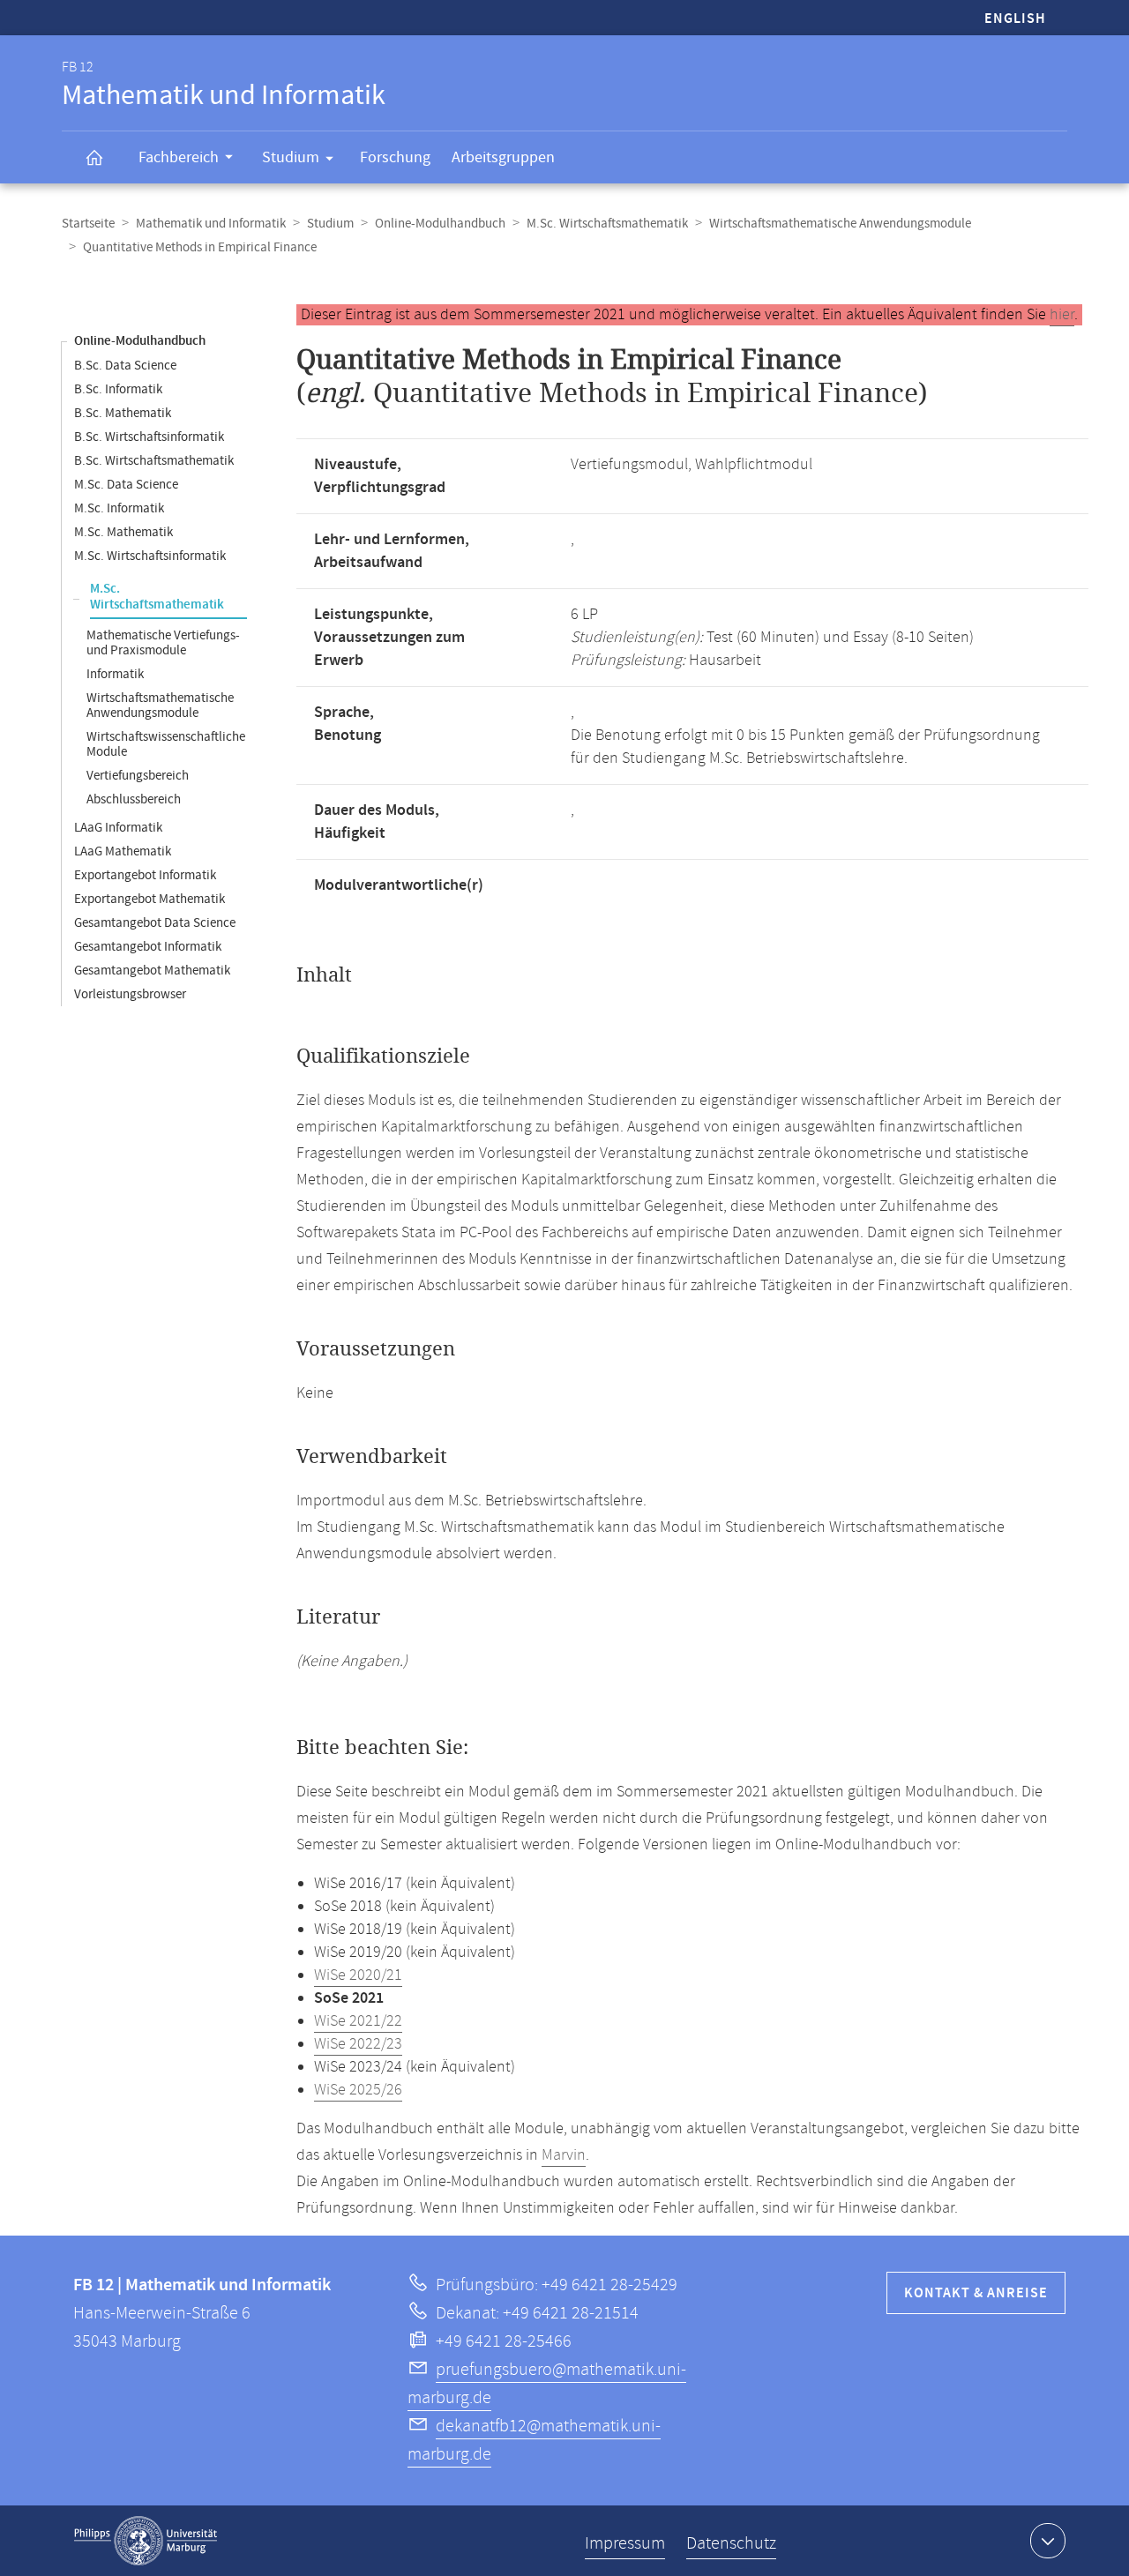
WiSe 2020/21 (358, 1975)
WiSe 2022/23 (358, 2044)
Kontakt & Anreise (976, 2293)
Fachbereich (179, 157)
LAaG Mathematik (123, 851)
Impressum (625, 2544)
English (1015, 19)
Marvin (564, 2155)
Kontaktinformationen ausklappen (1048, 2541)
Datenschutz (731, 2544)
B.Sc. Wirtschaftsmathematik (154, 461)
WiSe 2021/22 (358, 2021)
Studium (291, 157)
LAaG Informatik (118, 828)
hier (1062, 315)
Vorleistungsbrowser (130, 994)
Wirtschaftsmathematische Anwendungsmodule (840, 224)
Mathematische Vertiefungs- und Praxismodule (163, 643)
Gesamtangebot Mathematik (152, 971)
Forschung (395, 157)
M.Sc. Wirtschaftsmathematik (607, 224)
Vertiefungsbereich (138, 776)
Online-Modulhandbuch (440, 224)
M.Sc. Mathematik (123, 532)
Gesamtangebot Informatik (148, 947)
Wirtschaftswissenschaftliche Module (166, 744)
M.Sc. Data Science (126, 485)
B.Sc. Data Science (125, 366)
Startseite (88, 224)
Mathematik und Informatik (211, 224)
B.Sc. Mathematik (123, 413)
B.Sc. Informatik (118, 389)
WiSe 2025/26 (358, 2090)
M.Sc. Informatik (119, 508)
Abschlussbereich (134, 799)
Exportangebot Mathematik (150, 899)
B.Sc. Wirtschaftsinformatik (149, 437)
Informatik (115, 674)
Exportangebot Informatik (145, 875)
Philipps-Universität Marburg (146, 2541)
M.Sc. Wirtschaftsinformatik (150, 556)
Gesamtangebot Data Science (155, 923)
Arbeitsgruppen (503, 157)
